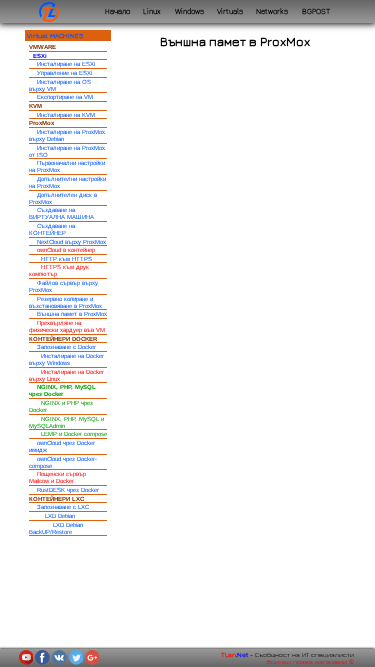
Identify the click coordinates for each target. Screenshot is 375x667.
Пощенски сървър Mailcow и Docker (57, 477)
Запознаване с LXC (63, 507)
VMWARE (42, 47)
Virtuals (230, 11)
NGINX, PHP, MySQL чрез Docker (62, 390)
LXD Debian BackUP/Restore (56, 528)
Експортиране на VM (65, 97)
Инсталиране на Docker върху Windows (66, 359)
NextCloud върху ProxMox (71, 242)
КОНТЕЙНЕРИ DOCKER (63, 339)
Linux (152, 11)
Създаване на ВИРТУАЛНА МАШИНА (61, 213)
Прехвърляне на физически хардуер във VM (67, 326)
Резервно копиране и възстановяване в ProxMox (65, 302)
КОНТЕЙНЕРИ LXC (56, 499)
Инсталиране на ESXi (66, 64)
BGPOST (316, 11)
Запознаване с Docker (66, 347)
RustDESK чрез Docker (68, 490)
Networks (272, 11)
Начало (117, 11)
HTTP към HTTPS (66, 259)
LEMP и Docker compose (74, 434)
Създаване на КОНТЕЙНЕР (52, 229)
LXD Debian (60, 516)
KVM (35, 106)
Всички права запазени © (310, 661)
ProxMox (41, 123)
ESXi (40, 56)
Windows (189, 11)
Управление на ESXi (64, 73)
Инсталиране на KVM (66, 115)
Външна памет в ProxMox (72, 314)
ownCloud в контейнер (66, 250)
